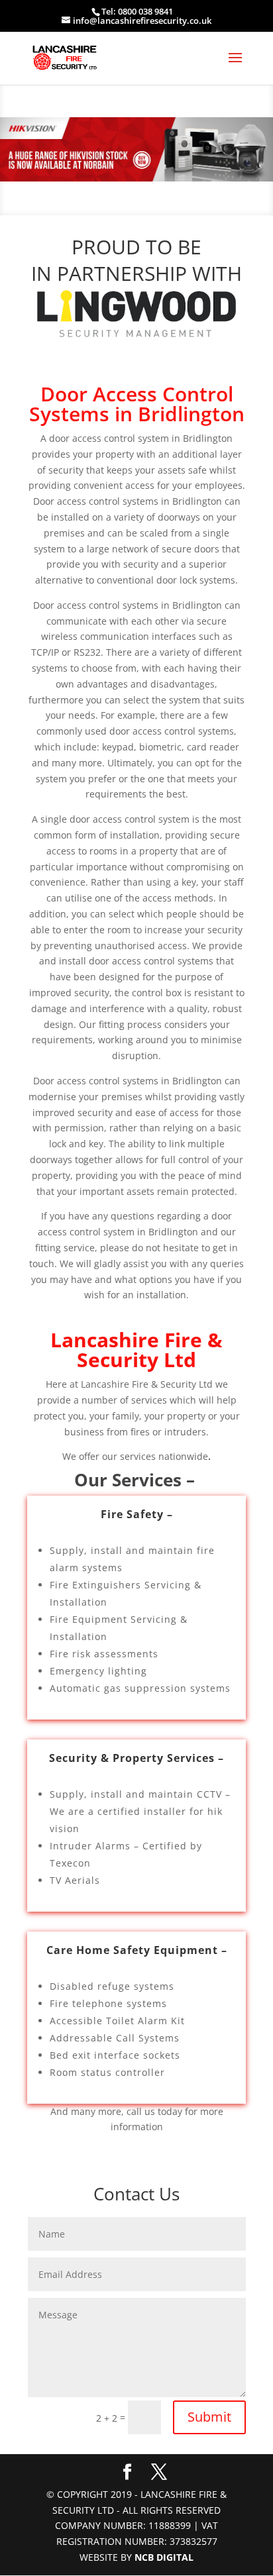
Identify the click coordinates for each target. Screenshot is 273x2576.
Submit (209, 2417)
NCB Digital (164, 2557)
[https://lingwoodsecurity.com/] (136, 314)
